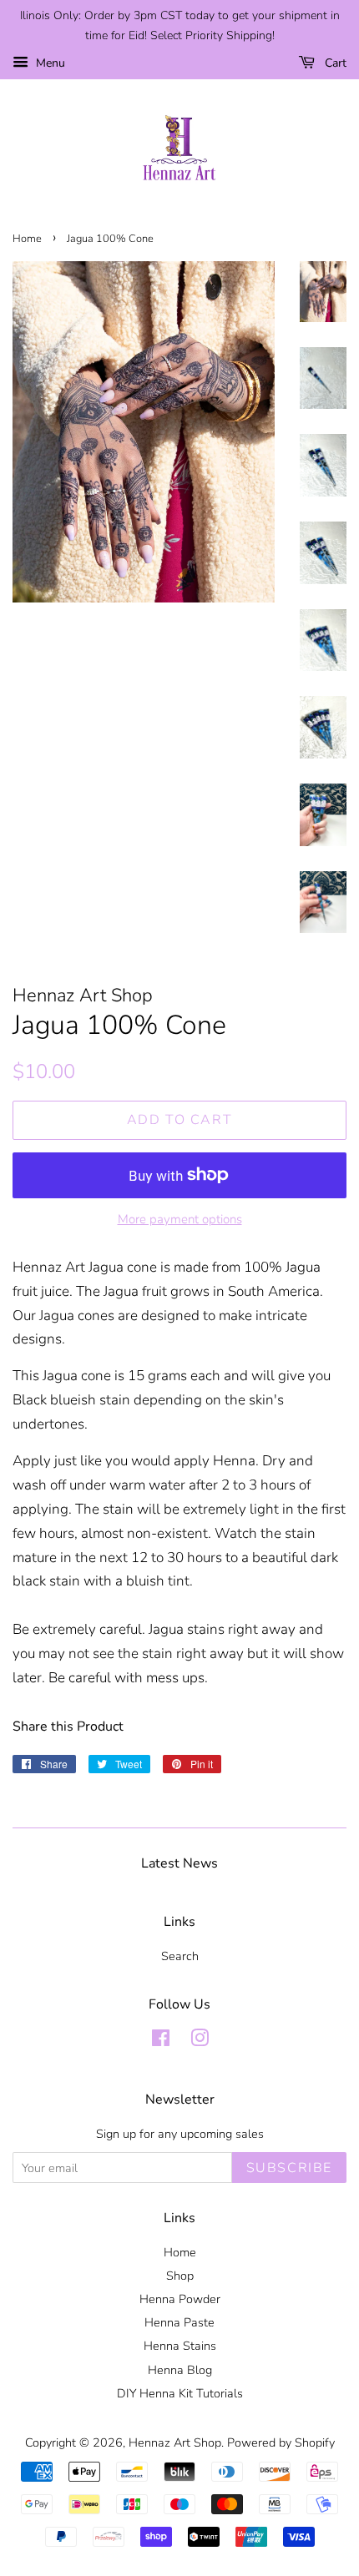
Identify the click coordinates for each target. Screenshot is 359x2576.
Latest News (179, 1863)
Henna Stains (180, 2346)
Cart (334, 63)
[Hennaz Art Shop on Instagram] (200, 2041)
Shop (180, 2276)
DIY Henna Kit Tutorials (180, 2393)
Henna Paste (179, 2322)
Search (180, 1956)
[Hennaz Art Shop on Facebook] (161, 2041)
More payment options (180, 1219)
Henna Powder (180, 2299)
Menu (49, 63)
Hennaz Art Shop (175, 2442)
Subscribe (289, 2168)
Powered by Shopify (281, 2442)
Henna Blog (180, 2370)
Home (27, 239)
